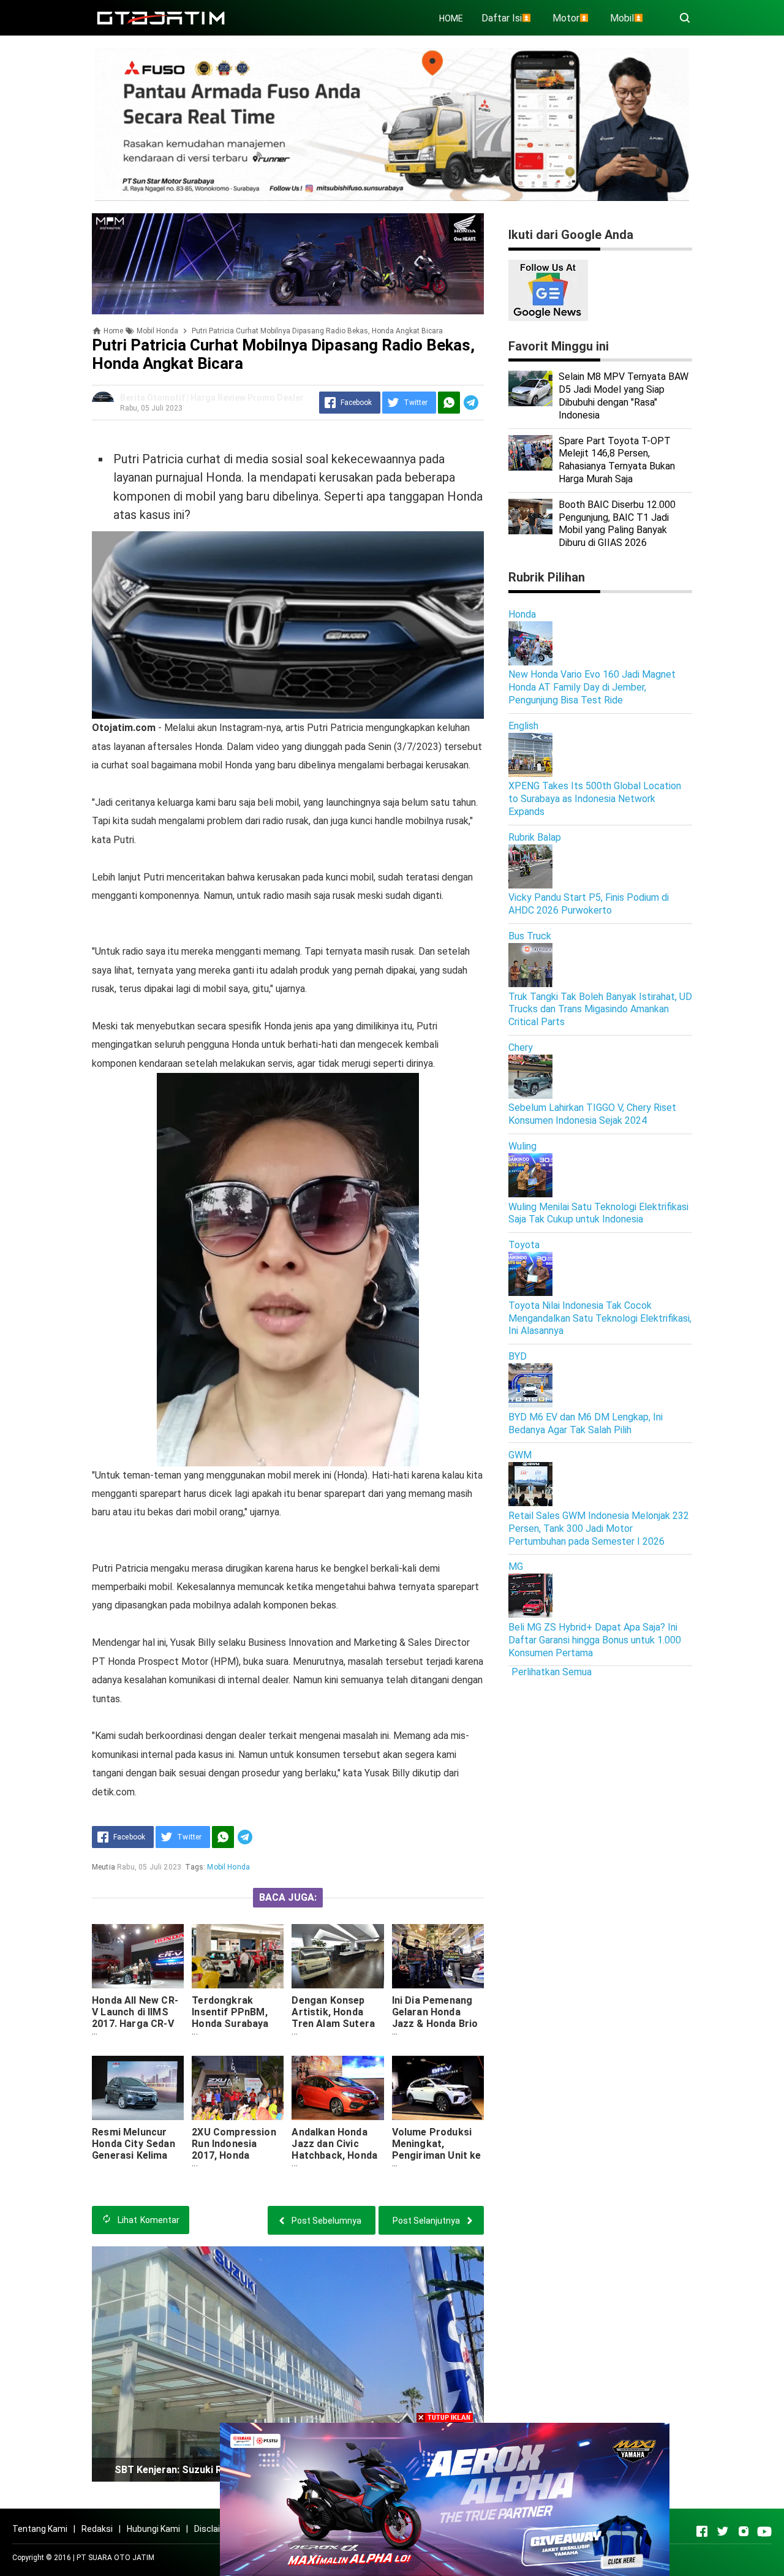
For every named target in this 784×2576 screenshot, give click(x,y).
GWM (520, 1455)
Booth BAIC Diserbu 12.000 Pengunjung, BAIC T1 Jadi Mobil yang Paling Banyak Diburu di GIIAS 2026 (617, 524)
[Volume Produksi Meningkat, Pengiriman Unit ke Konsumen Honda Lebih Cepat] (438, 2088)
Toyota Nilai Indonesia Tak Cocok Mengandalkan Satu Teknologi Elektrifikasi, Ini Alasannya (600, 1318)
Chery (521, 1047)
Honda (522, 614)
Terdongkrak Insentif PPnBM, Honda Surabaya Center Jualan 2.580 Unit (230, 2024)
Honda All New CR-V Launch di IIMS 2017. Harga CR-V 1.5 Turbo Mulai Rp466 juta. (135, 2024)
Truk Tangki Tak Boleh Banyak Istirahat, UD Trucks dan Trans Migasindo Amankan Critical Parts (600, 1010)
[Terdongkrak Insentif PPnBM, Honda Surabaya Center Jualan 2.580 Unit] (238, 1956)
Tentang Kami (40, 2529)
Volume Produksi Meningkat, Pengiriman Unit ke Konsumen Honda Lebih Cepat (437, 2155)
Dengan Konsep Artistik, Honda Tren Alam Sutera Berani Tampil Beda (336, 2018)
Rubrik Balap (535, 837)
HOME (451, 18)
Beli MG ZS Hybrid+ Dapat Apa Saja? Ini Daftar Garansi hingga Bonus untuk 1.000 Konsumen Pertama (595, 1640)
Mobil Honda (228, 1867)
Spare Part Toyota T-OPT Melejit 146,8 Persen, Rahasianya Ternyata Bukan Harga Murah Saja (617, 460)
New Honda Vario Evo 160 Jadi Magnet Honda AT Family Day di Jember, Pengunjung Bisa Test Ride (592, 687)
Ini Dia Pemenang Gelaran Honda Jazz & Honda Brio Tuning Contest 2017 (435, 2024)
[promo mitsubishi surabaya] (392, 123)
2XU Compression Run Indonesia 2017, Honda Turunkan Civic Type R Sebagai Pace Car (234, 2161)
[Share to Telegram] (471, 403)
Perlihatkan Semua (552, 1672)
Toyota (524, 1245)
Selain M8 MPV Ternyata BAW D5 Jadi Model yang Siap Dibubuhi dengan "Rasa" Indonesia (624, 396)
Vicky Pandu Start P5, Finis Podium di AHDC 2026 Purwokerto (589, 904)
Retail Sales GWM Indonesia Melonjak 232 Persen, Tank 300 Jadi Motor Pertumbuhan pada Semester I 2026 (599, 1529)
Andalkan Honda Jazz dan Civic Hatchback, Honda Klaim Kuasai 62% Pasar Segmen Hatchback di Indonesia (334, 2167)
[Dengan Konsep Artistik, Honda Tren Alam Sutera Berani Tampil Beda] (337, 1956)
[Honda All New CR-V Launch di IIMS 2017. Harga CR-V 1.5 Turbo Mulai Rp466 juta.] (138, 1956)
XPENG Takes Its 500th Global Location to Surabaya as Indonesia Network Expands (595, 799)
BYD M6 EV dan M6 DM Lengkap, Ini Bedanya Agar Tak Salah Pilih (586, 1423)
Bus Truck (530, 936)
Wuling (522, 1146)
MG (516, 1566)
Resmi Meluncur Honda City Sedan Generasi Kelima (134, 2144)
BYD (518, 1356)
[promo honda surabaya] (288, 263)
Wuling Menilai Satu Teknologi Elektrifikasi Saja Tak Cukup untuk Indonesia (598, 1213)
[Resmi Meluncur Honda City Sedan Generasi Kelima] (138, 2088)
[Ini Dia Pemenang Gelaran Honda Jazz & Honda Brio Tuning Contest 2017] (438, 1956)
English (523, 726)
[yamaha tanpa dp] (445, 2498)
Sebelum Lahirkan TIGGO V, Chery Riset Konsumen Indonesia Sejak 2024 (592, 1114)
